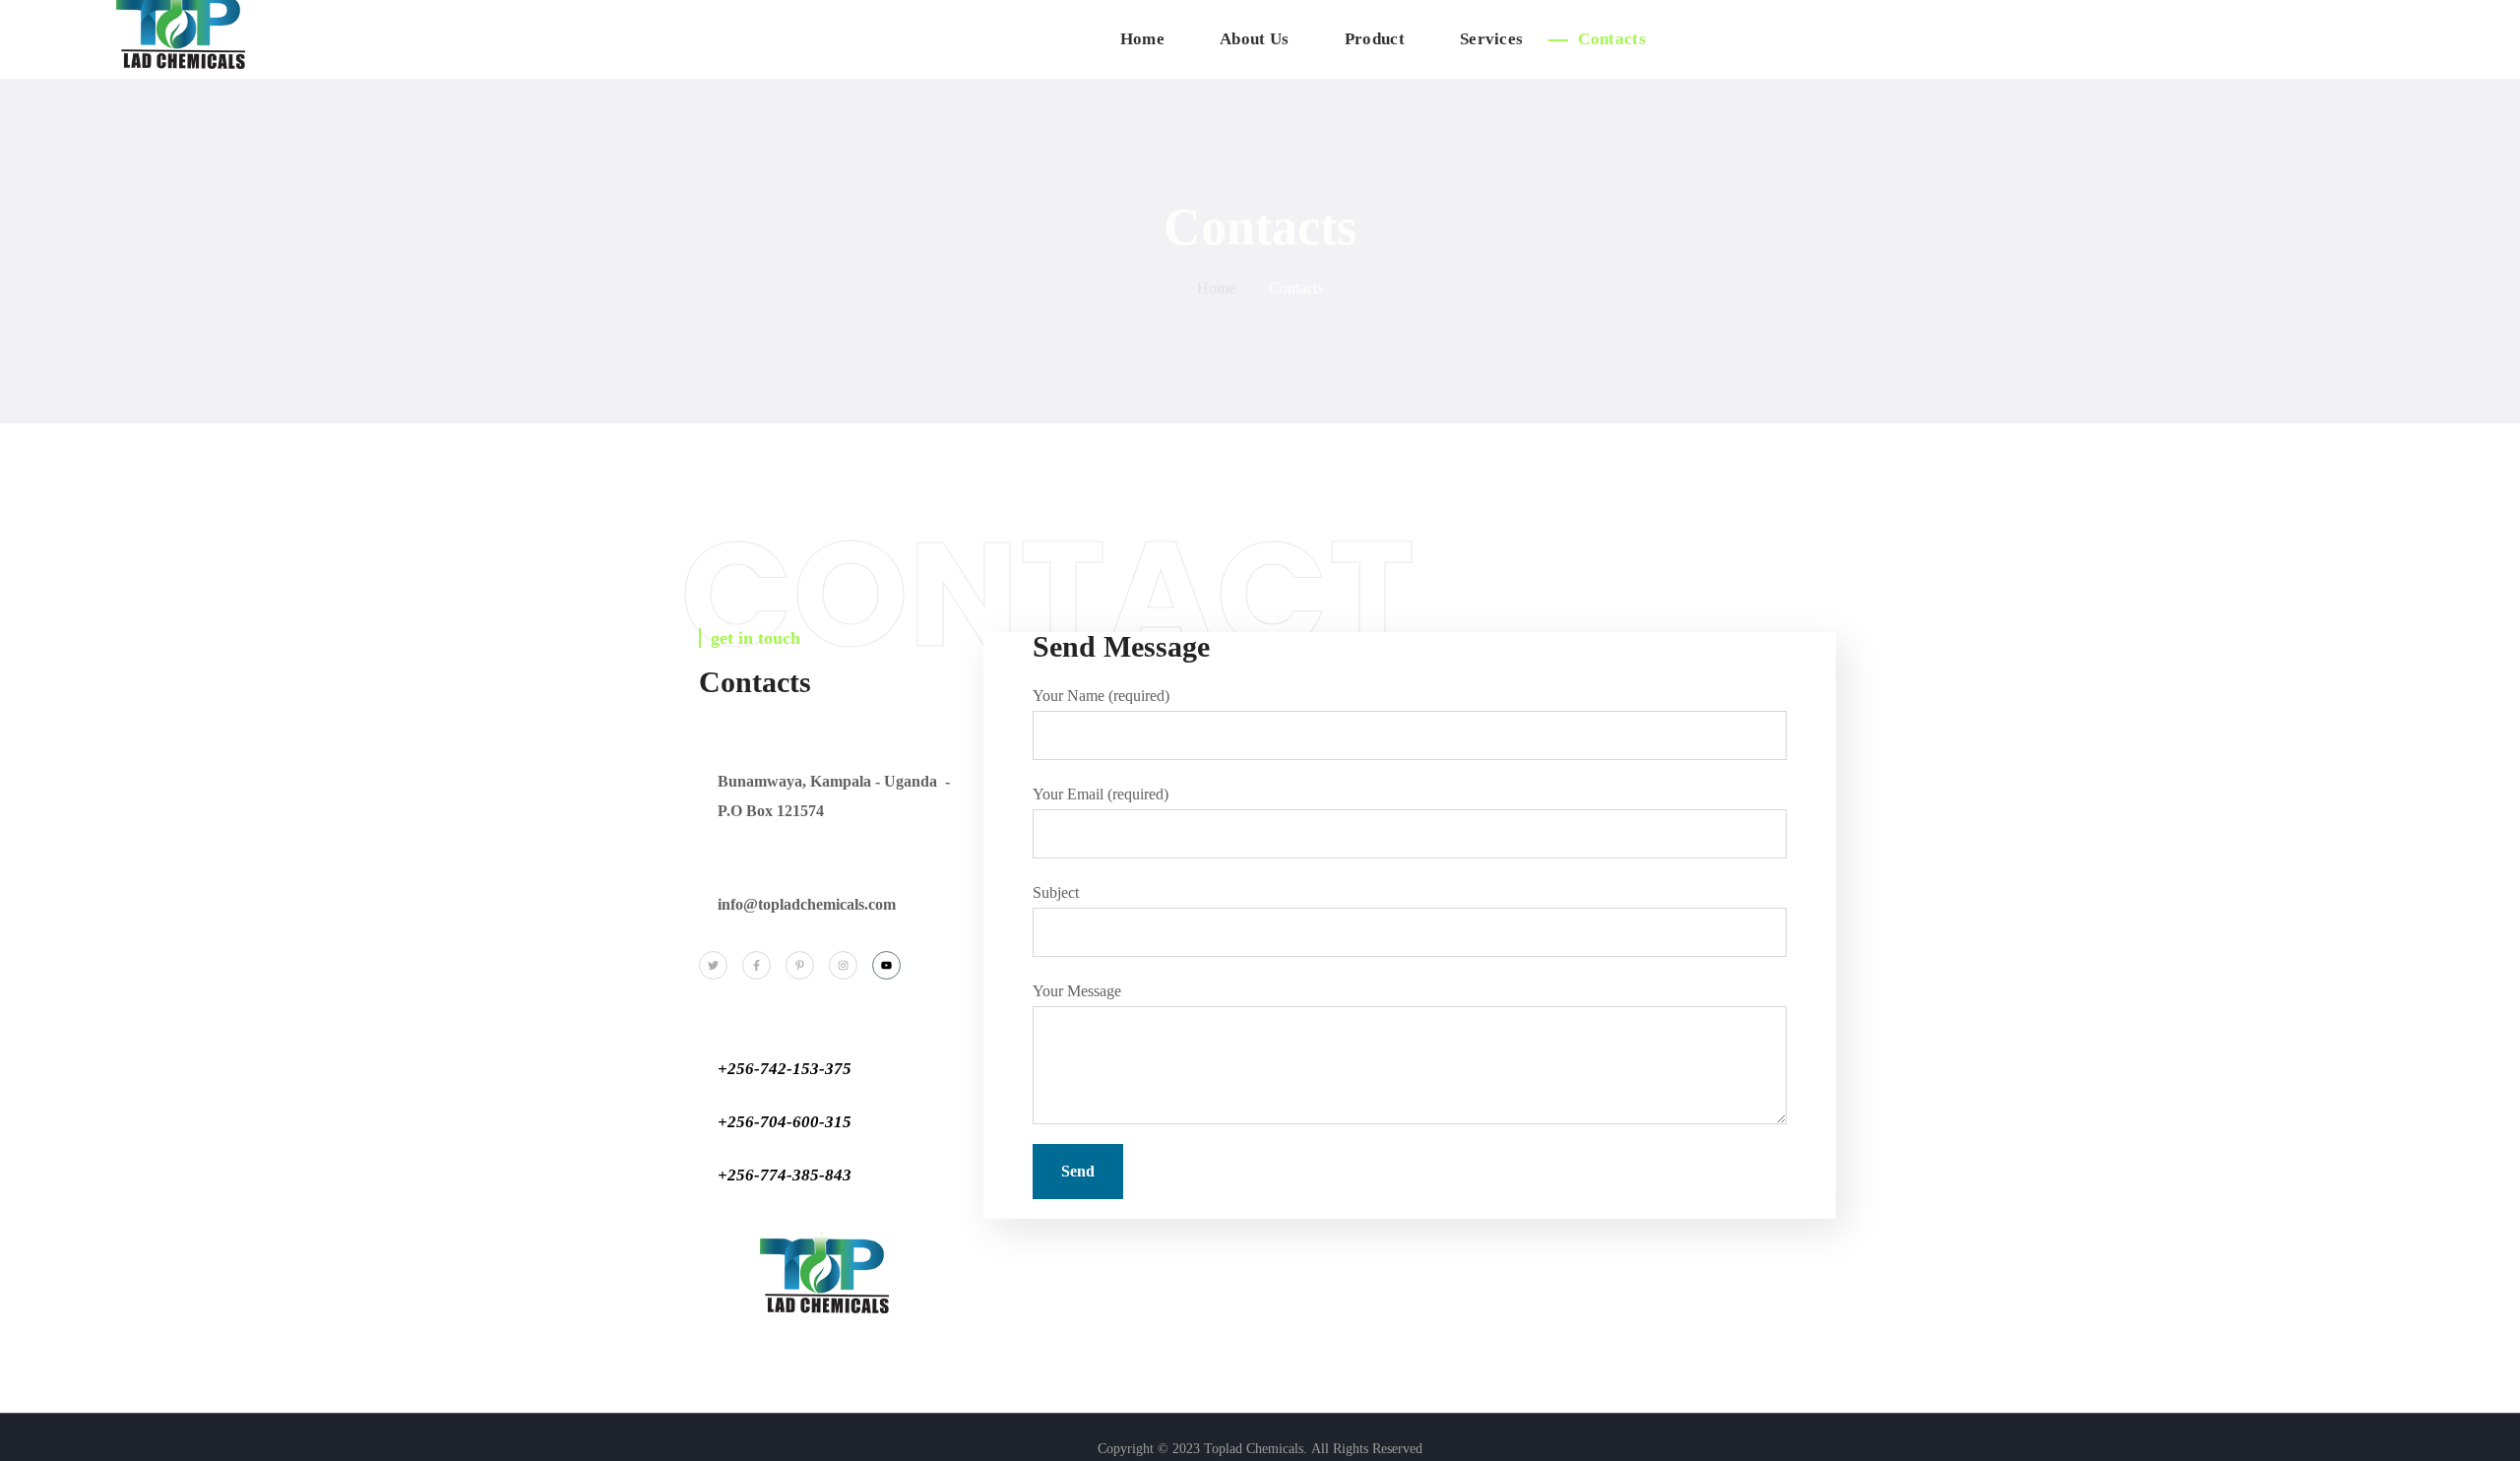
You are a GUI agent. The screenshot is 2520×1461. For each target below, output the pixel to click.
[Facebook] (756, 965)
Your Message (1077, 991)
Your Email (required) (1101, 794)
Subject (1056, 892)
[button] (2483, 39)
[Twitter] (713, 965)
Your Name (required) (1101, 696)
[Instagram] (843, 965)
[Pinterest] (800, 965)
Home (1216, 288)
